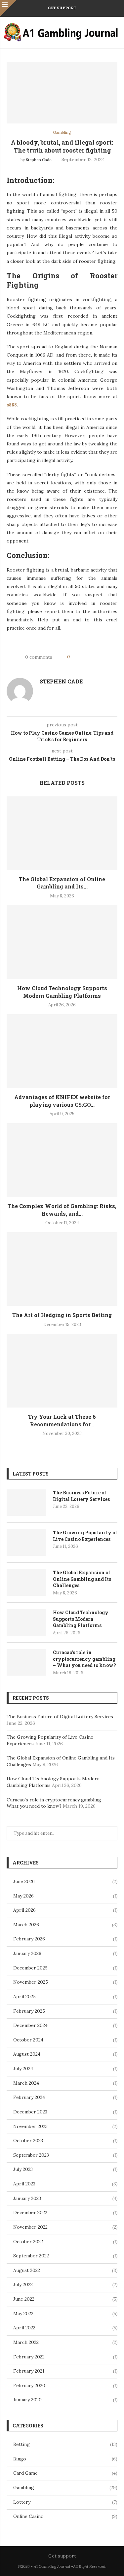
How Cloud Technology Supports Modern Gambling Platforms (62, 992)
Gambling (65, 2488)
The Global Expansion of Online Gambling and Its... (62, 883)
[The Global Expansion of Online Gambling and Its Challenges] (62, 833)
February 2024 (29, 2097)
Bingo (65, 2459)
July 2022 (23, 2284)
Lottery (65, 2502)
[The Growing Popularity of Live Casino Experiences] (26, 1543)
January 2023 (27, 2198)
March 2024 (26, 2083)
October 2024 (28, 2040)
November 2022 (30, 2227)
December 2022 (30, 2212)
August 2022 (27, 2270)
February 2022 (29, 2357)
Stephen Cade (39, 160)
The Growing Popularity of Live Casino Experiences (85, 1536)
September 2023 (31, 2155)
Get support (62, 8)
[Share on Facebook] (81, 657)
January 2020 (27, 2400)
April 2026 (24, 1910)
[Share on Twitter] (87, 657)
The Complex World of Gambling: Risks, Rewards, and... (62, 1210)
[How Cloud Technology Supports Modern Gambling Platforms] (62, 942)
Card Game (65, 2473)
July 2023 (23, 2169)
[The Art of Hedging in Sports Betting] (62, 1269)
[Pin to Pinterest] (93, 657)
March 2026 (26, 1925)
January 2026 (27, 1953)
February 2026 (29, 1939)
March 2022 (26, 2342)
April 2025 (24, 1997)
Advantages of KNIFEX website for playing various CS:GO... (62, 1101)
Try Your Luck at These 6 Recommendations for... (62, 1420)
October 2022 (28, 2242)
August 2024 (27, 2054)
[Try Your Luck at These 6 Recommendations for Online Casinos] (62, 1371)
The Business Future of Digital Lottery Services (81, 1496)
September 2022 (31, 2256)
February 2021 (29, 2371)
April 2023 (24, 2184)
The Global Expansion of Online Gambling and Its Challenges (82, 1579)
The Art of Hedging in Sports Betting (62, 1315)
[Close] (8, 8)
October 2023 (28, 2141)
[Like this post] (73, 657)
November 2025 (31, 1982)
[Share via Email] (100, 657)
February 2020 (29, 2385)
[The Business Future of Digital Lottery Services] (26, 1503)
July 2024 (23, 2069)
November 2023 (30, 2126)
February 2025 (29, 2011)
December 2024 (30, 2025)
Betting (65, 2444)
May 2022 (23, 2314)
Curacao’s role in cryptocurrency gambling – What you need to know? (84, 1659)
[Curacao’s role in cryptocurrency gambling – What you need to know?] (26, 1662)
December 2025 (30, 1968)
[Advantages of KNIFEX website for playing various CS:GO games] (62, 1051)
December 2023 (30, 2112)
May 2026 (23, 1896)
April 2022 (24, 2328)
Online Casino (65, 2516)
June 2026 (24, 1881)
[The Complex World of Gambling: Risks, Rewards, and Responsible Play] (62, 1160)
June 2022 (24, 2299)
